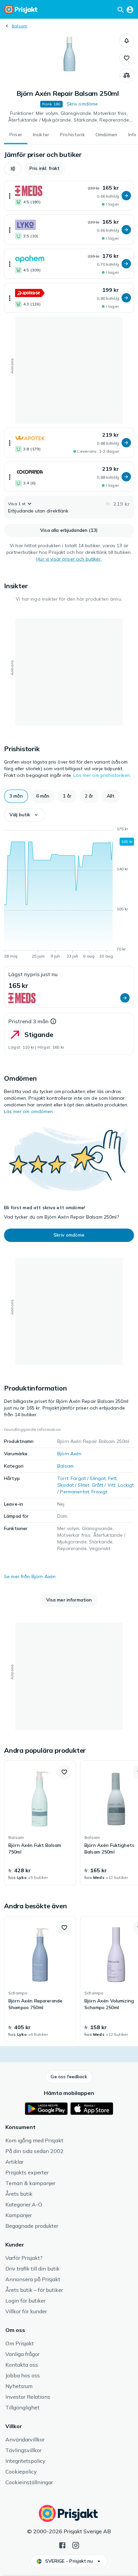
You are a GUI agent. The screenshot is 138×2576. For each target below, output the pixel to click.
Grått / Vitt (104, 1485)
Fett (113, 1478)
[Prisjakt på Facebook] (62, 2545)
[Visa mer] (10, 196)
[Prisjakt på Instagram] (76, 2545)
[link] (40, 1823)
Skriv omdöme (82, 104)
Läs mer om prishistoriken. (102, 775)
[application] (69, 894)
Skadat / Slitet (73, 1485)
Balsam (19, 26)
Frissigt (99, 1492)
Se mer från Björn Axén (30, 1576)
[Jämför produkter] (127, 75)
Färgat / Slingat (88, 1478)
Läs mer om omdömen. (29, 1111)
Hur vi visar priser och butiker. (69, 559)
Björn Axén (69, 1454)
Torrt (63, 1478)
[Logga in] (130, 9)
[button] (127, 41)
